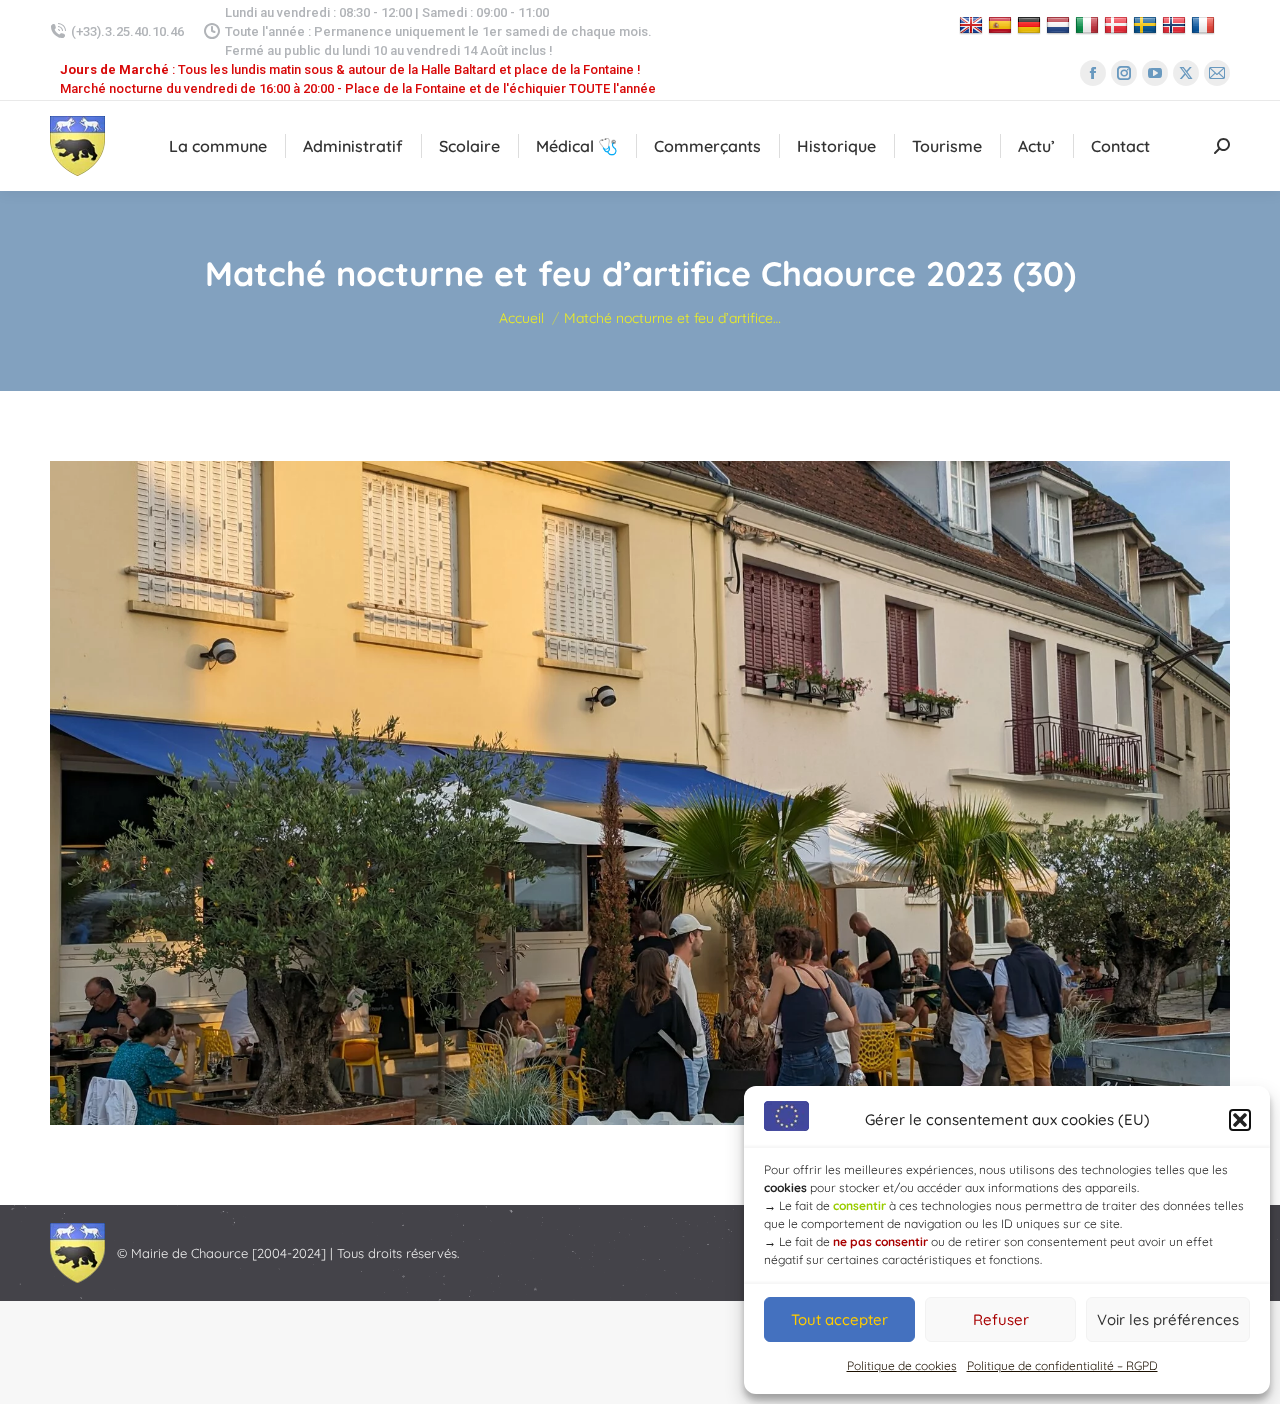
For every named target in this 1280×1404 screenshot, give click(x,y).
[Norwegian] (1176, 24)
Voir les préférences (1168, 1319)
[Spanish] (1002, 24)
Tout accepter (839, 1319)
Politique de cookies (902, 1365)
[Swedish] (1147, 24)
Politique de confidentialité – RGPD (1062, 1365)
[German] (1031, 24)
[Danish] (1118, 24)
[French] (1205, 24)
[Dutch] (1060, 24)
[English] (973, 24)
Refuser (1001, 1319)
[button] (1240, 1120)
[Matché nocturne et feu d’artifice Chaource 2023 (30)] (640, 793)
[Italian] (1089, 24)
